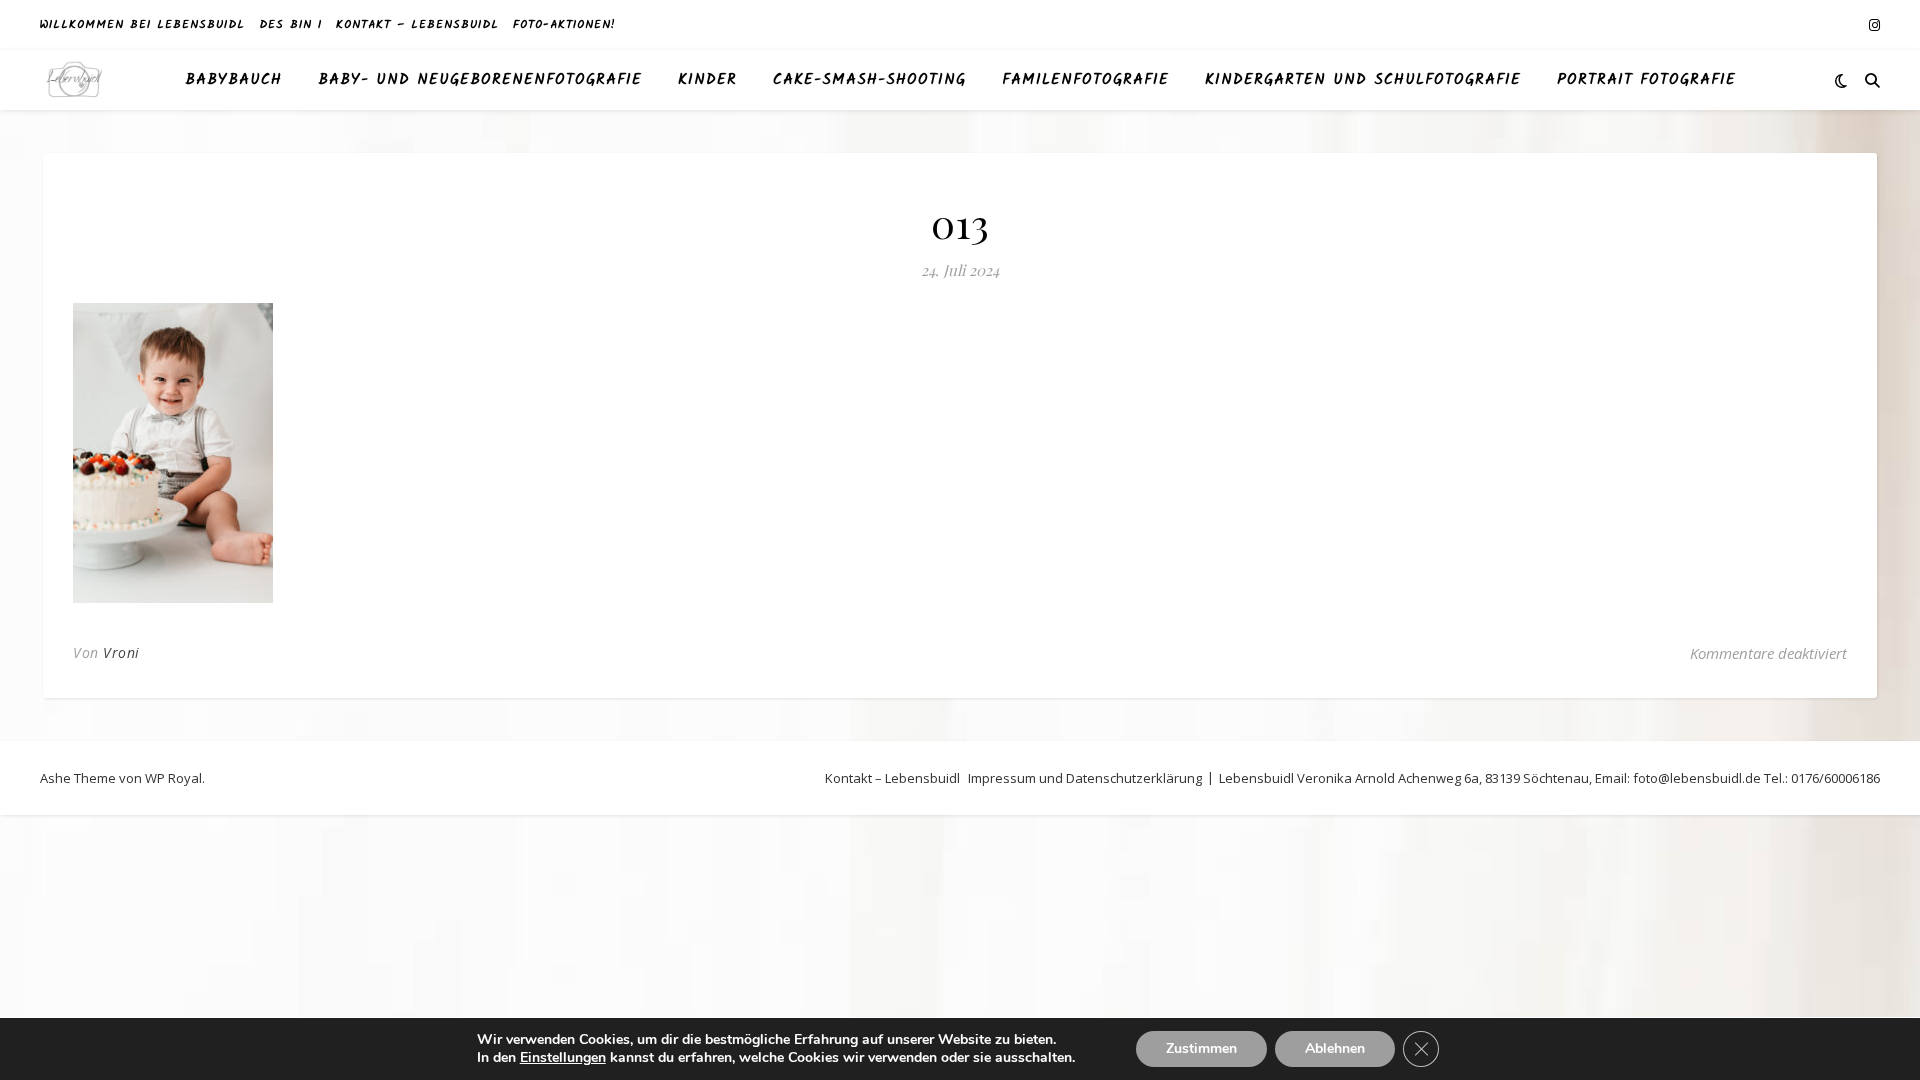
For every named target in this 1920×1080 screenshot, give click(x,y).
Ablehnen (1335, 1048)
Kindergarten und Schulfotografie (1363, 80)
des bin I (290, 24)
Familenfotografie (1085, 80)
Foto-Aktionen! (564, 24)
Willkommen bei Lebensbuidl (142, 24)
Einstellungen (563, 1058)
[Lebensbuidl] (75, 80)
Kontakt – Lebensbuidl (417, 24)
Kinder (707, 80)
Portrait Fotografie (1646, 80)
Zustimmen (1201, 1048)
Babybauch (233, 80)
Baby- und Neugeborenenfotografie (480, 80)
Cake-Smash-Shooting (869, 80)
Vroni (121, 652)
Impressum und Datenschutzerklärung (1085, 778)
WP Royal (173, 778)
